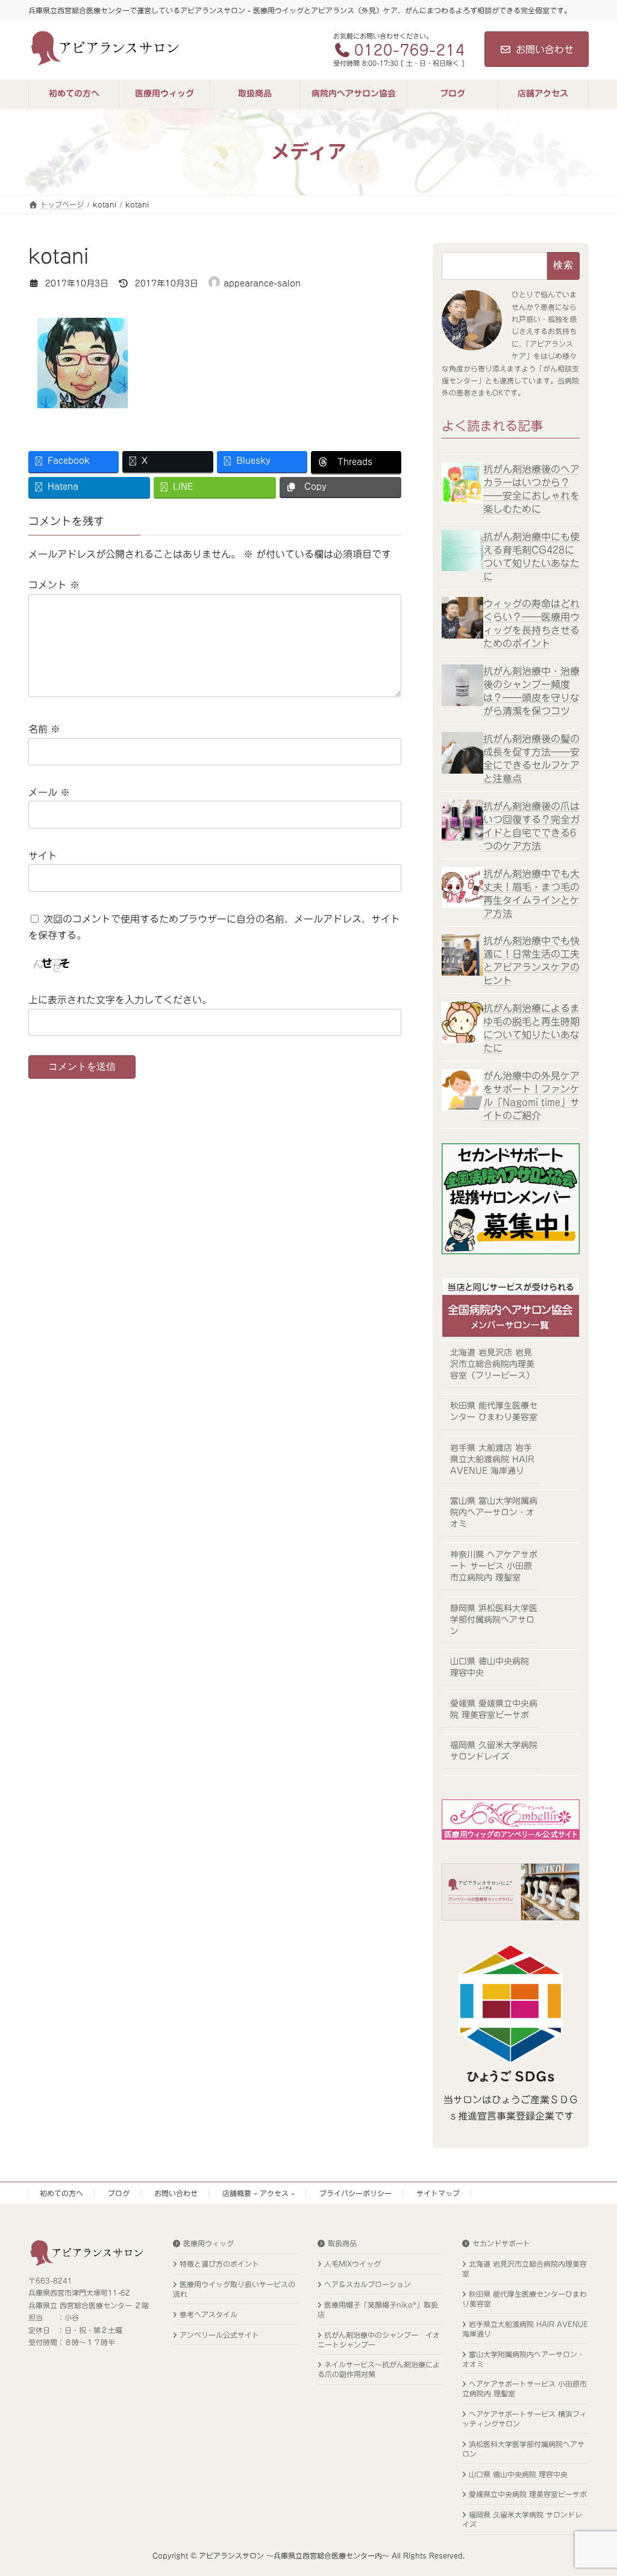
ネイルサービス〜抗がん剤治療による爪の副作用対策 (379, 2369)
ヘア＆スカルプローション (368, 2284)
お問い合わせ (545, 49)
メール (49, 792)
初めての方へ (61, 2193)
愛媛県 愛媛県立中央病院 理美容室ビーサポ (494, 1709)
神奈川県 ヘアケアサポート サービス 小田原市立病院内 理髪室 (494, 1566)
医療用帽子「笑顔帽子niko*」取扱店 (378, 2309)
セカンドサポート (501, 2243)
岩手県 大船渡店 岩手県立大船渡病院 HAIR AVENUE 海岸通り (492, 1459)
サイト (43, 856)
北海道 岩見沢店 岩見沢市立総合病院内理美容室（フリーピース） (492, 1363)
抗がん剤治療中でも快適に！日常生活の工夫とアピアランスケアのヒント (531, 961)
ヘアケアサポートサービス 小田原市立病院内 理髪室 (525, 2388)
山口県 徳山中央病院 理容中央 (490, 1667)
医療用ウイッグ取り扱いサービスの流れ (234, 2288)
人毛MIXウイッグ (352, 2264)
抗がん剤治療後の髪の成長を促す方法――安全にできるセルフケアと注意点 (531, 759)
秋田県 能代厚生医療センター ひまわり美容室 (494, 1411)
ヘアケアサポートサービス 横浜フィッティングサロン (525, 2419)
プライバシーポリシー (355, 2193)
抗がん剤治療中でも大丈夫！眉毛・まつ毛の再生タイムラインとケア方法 (531, 893)
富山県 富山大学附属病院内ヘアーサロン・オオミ (494, 1512)
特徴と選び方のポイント (219, 2264)
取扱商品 (342, 2243)
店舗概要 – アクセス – (258, 2193)
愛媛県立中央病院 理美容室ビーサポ (528, 2494)
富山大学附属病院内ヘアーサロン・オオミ (523, 2358)
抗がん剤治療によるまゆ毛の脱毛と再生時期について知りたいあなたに (531, 1028)
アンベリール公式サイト (219, 2334)
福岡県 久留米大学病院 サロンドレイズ (494, 1751)
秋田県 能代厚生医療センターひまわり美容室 (525, 2298)
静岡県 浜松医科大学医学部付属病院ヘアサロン (494, 1619)
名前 (44, 729)
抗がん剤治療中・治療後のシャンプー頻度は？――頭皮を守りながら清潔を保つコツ (531, 691)
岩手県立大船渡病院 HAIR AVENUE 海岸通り (525, 2328)
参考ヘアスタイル (208, 2314)
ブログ (119, 2193)
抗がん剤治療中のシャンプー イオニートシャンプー (379, 2339)
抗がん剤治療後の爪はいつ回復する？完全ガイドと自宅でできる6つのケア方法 (531, 826)
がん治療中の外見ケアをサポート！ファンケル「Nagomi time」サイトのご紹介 (531, 1095)
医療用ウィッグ (208, 2243)
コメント (54, 585)
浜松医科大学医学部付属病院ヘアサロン (523, 2448)
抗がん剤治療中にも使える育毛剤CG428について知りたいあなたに (531, 556)
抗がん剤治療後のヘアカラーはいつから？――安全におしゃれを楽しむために (531, 488)
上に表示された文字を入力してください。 (120, 1000)
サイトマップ (438, 2193)
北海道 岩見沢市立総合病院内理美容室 (525, 2268)
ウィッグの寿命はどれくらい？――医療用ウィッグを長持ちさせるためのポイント (531, 623)
